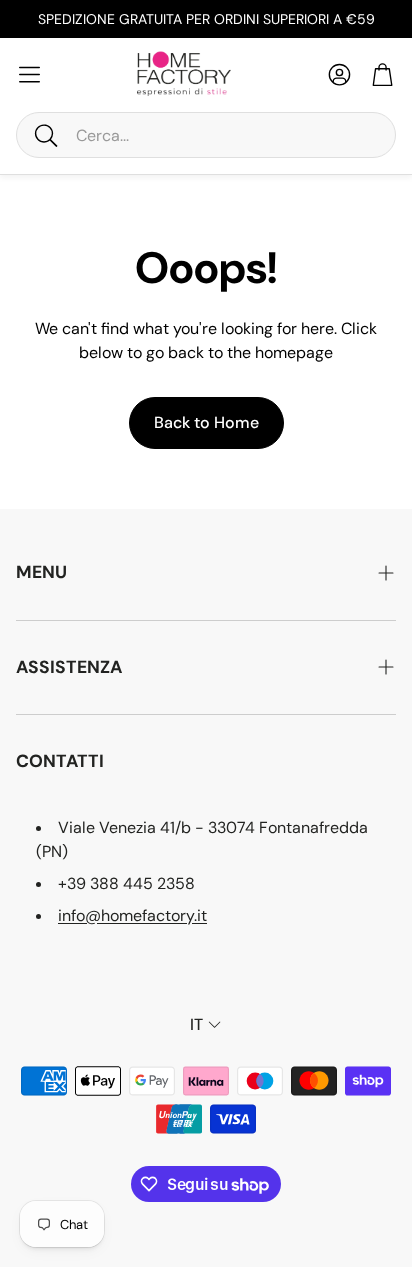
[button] (206, 135)
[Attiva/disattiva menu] (29, 74)
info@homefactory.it (132, 915)
